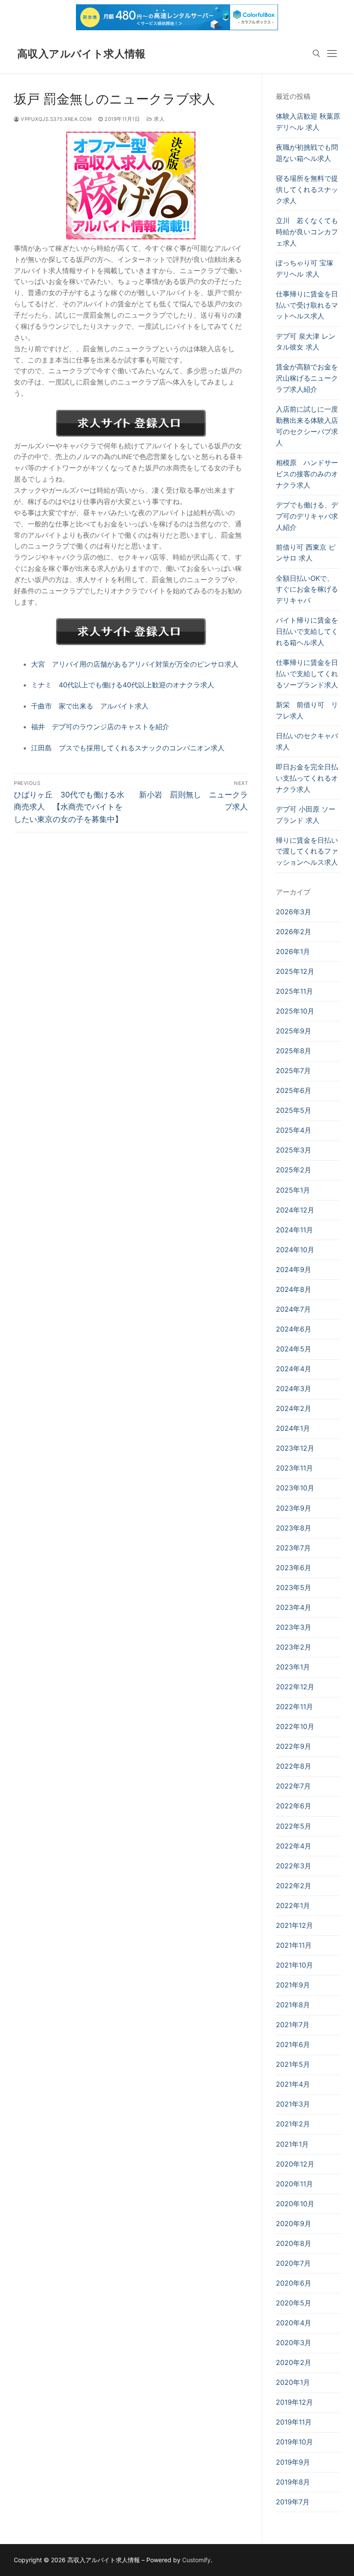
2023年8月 (294, 1528)
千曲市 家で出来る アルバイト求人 (90, 706)
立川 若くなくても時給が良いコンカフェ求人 (307, 232)
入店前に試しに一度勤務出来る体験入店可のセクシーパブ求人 (307, 426)
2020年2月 (294, 2362)
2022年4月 (294, 1846)
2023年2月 (294, 1647)
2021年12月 (294, 1925)
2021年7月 (293, 2025)
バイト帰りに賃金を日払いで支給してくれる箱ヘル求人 (307, 631)
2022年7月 (293, 1786)
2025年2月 (294, 1170)
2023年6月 (294, 1568)
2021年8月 (293, 2005)
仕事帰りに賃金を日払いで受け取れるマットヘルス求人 (307, 305)
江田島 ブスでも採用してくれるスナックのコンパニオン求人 (128, 748)
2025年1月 (293, 1190)
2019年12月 (294, 2402)
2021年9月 (293, 1985)
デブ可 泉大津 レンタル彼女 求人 (306, 342)
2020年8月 (294, 2243)
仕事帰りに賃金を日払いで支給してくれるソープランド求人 (307, 674)
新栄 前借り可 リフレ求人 (307, 710)
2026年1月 (293, 951)
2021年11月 (294, 1945)
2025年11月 (294, 991)
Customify (196, 2560)
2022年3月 (294, 1866)
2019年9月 (293, 2462)
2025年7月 (293, 1071)
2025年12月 (295, 971)
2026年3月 (294, 912)
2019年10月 (294, 2442)
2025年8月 (294, 1051)
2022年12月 (295, 1687)
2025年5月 (294, 1110)
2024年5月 (294, 1349)
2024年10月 (295, 1250)
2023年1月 (293, 1667)
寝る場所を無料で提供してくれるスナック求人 (307, 189)
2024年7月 (293, 1309)
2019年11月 (294, 2422)
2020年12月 (295, 2164)
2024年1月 (293, 1428)
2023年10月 (295, 1488)
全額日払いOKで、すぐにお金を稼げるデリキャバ (307, 589)
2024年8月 (294, 1289)
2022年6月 (294, 1806)
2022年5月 (294, 1826)
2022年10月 (295, 1726)
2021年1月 (292, 2144)
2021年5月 (293, 2064)
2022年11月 (294, 1707)
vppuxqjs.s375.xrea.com (55, 119)
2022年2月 (294, 1886)
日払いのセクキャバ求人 (307, 741)
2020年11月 (294, 2184)
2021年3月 (293, 2104)
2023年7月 (293, 1548)
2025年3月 (294, 1150)
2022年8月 (294, 1766)
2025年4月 (294, 1130)
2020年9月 (294, 2223)
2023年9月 (294, 1508)
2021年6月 (293, 2044)
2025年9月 (294, 1031)
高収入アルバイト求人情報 (82, 54)
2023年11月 (294, 1468)
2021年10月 (294, 1965)
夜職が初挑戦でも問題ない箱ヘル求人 (307, 153)
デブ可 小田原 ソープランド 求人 (306, 815)
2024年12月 (295, 1210)
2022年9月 (294, 1746)
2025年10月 (295, 1011)
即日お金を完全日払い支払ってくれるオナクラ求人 (307, 778)
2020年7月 (293, 2263)
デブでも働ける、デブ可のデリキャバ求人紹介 (307, 516)
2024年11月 (294, 1230)
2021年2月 (293, 2124)
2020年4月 (294, 2323)
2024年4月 (294, 1369)
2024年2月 (294, 1408)
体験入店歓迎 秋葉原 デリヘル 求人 (308, 122)
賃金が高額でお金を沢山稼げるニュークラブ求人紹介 (307, 378)
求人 (158, 119)
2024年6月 (294, 1329)
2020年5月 (294, 2303)
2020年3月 (294, 2343)
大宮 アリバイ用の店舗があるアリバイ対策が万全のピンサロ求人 (135, 664)
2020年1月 (293, 2382)
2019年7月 (293, 2502)
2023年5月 (294, 1587)
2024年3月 (294, 1389)
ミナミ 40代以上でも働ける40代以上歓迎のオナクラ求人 (123, 685)
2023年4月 (294, 1607)
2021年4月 (293, 2084)
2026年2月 (294, 932)
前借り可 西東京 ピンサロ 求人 (306, 553)
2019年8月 (293, 2482)
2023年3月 (294, 1627)
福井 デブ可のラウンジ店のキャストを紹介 (100, 727)
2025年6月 (294, 1090)
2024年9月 (294, 1269)
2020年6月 (294, 2283)
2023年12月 (295, 1448)
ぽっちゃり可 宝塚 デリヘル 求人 (305, 268)
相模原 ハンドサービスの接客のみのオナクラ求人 (307, 474)
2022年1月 (293, 1905)
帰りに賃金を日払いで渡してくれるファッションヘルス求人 (307, 851)
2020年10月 (295, 2204)
